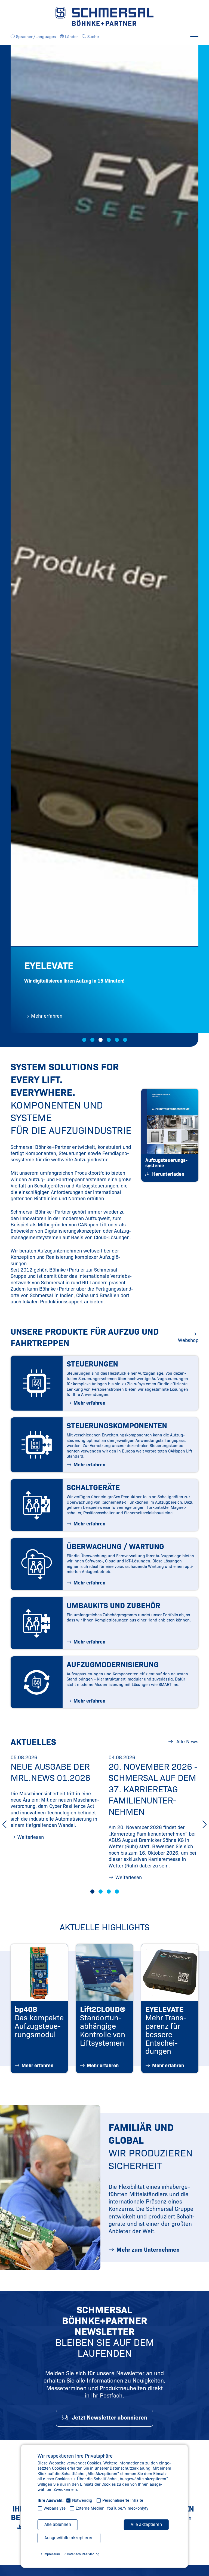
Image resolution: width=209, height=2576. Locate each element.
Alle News (187, 1742)
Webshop (188, 1340)
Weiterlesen (31, 1837)
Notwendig (82, 2500)
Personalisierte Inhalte (123, 2500)
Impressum (52, 2554)
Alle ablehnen (58, 2524)
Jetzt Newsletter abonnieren (110, 2418)
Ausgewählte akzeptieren (69, 2538)
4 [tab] (109, 1040)
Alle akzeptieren (146, 2524)
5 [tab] (117, 1040)
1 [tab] (84, 1040)
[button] (36, 37)
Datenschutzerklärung (83, 2554)
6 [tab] (125, 1040)
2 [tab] (92, 1040)
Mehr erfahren (47, 1016)
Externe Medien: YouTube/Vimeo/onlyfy (112, 2508)
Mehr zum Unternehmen (148, 2250)
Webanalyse (55, 2508)
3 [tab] (101, 1040)
